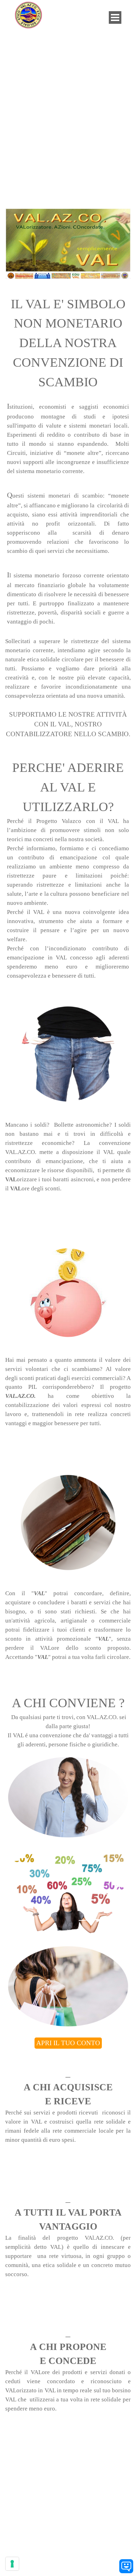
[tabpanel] (68, 343)
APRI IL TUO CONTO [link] (68, 2043)
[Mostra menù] (115, 17)
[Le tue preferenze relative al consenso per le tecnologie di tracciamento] (12, 2564)
